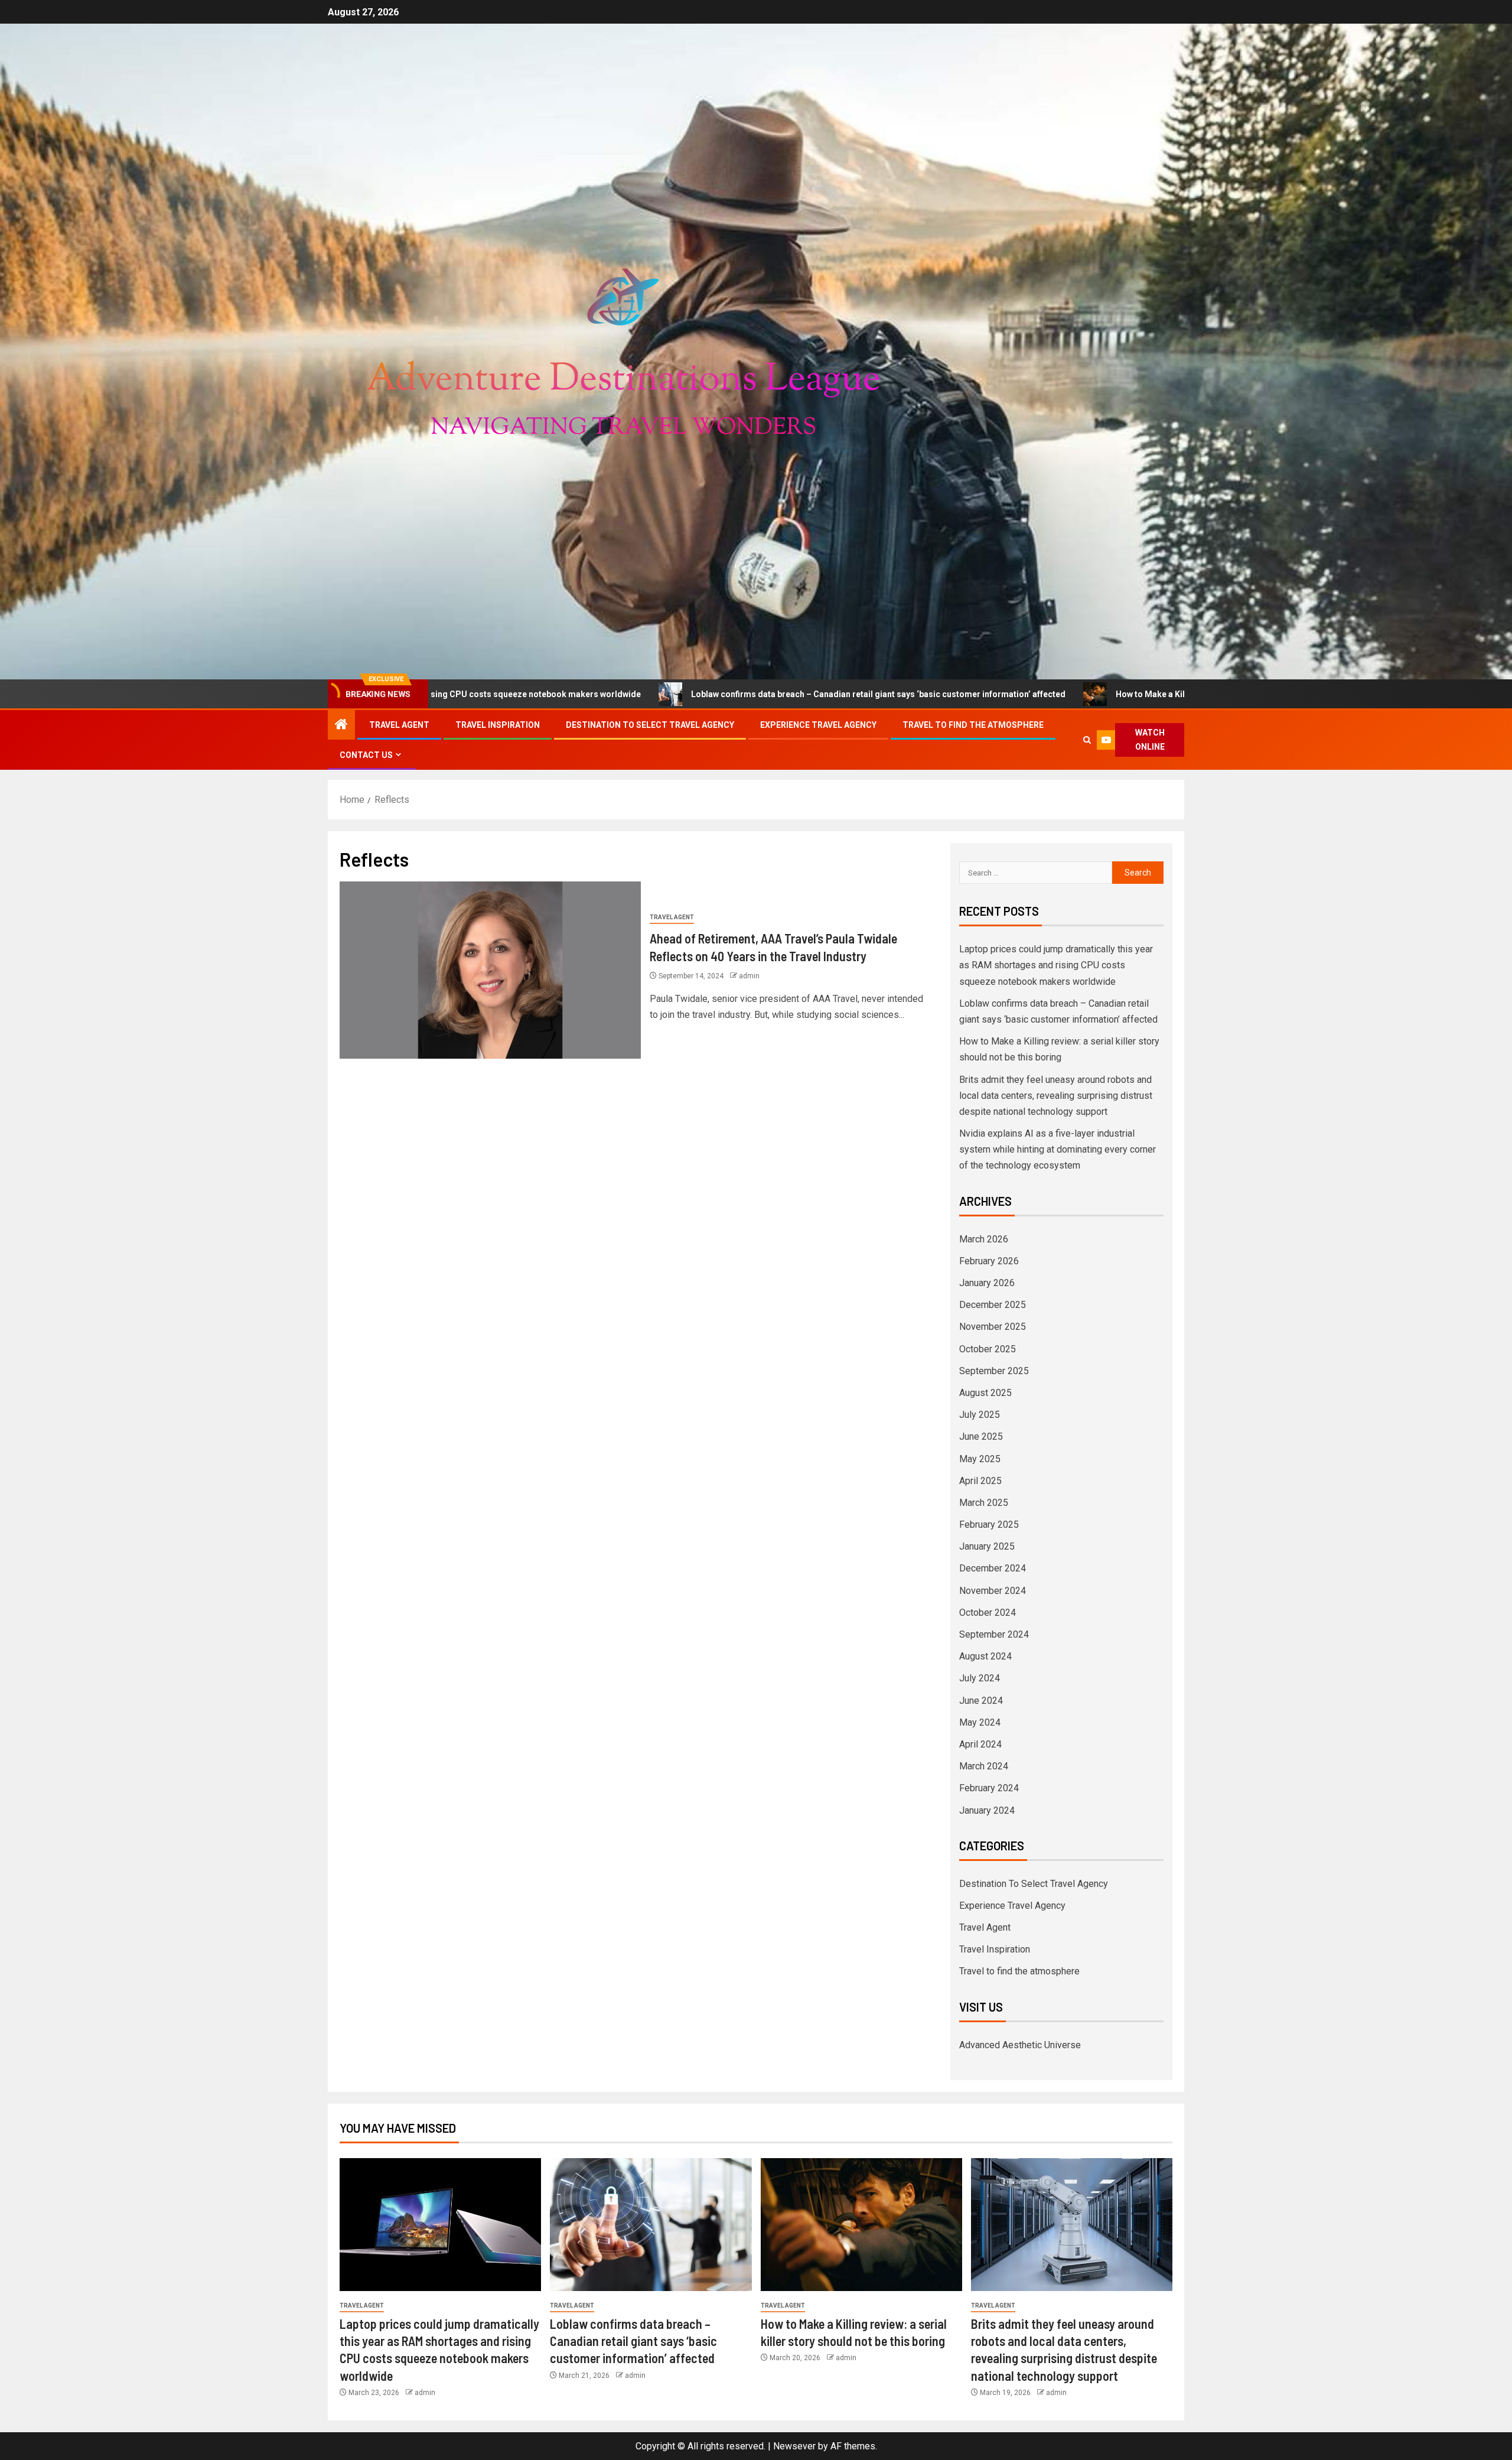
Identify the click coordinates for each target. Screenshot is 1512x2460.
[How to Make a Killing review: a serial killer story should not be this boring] (861, 2225)
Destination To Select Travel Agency (650, 725)
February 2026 (989, 1261)
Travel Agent (399, 725)
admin (749, 976)
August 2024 (985, 1656)
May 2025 (980, 1459)
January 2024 (987, 1810)
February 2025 (989, 1525)
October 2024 (988, 1613)
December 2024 (993, 1568)
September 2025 (994, 1371)
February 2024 (989, 1788)
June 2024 (981, 1701)
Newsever (794, 2446)
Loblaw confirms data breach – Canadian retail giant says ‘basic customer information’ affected (653, 694)
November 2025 (993, 1327)
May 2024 (980, 1722)
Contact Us (366, 755)
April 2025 (980, 1481)
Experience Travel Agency (818, 725)
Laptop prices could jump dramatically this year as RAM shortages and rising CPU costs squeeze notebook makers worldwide (1056, 965)
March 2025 (984, 1503)
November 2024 (993, 1591)
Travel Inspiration (498, 725)
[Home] (341, 725)
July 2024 (980, 1678)
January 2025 (987, 1546)
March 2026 (984, 1239)
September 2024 (994, 1634)
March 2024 (984, 1766)
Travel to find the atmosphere (973, 725)
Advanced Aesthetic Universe (1020, 2045)
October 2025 (988, 1349)
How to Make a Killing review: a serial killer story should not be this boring (1034, 694)
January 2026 (987, 1283)
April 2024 (980, 1744)
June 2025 (981, 1436)
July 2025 (980, 1415)
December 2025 (993, 1305)
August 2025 (985, 1393)
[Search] (1087, 740)
